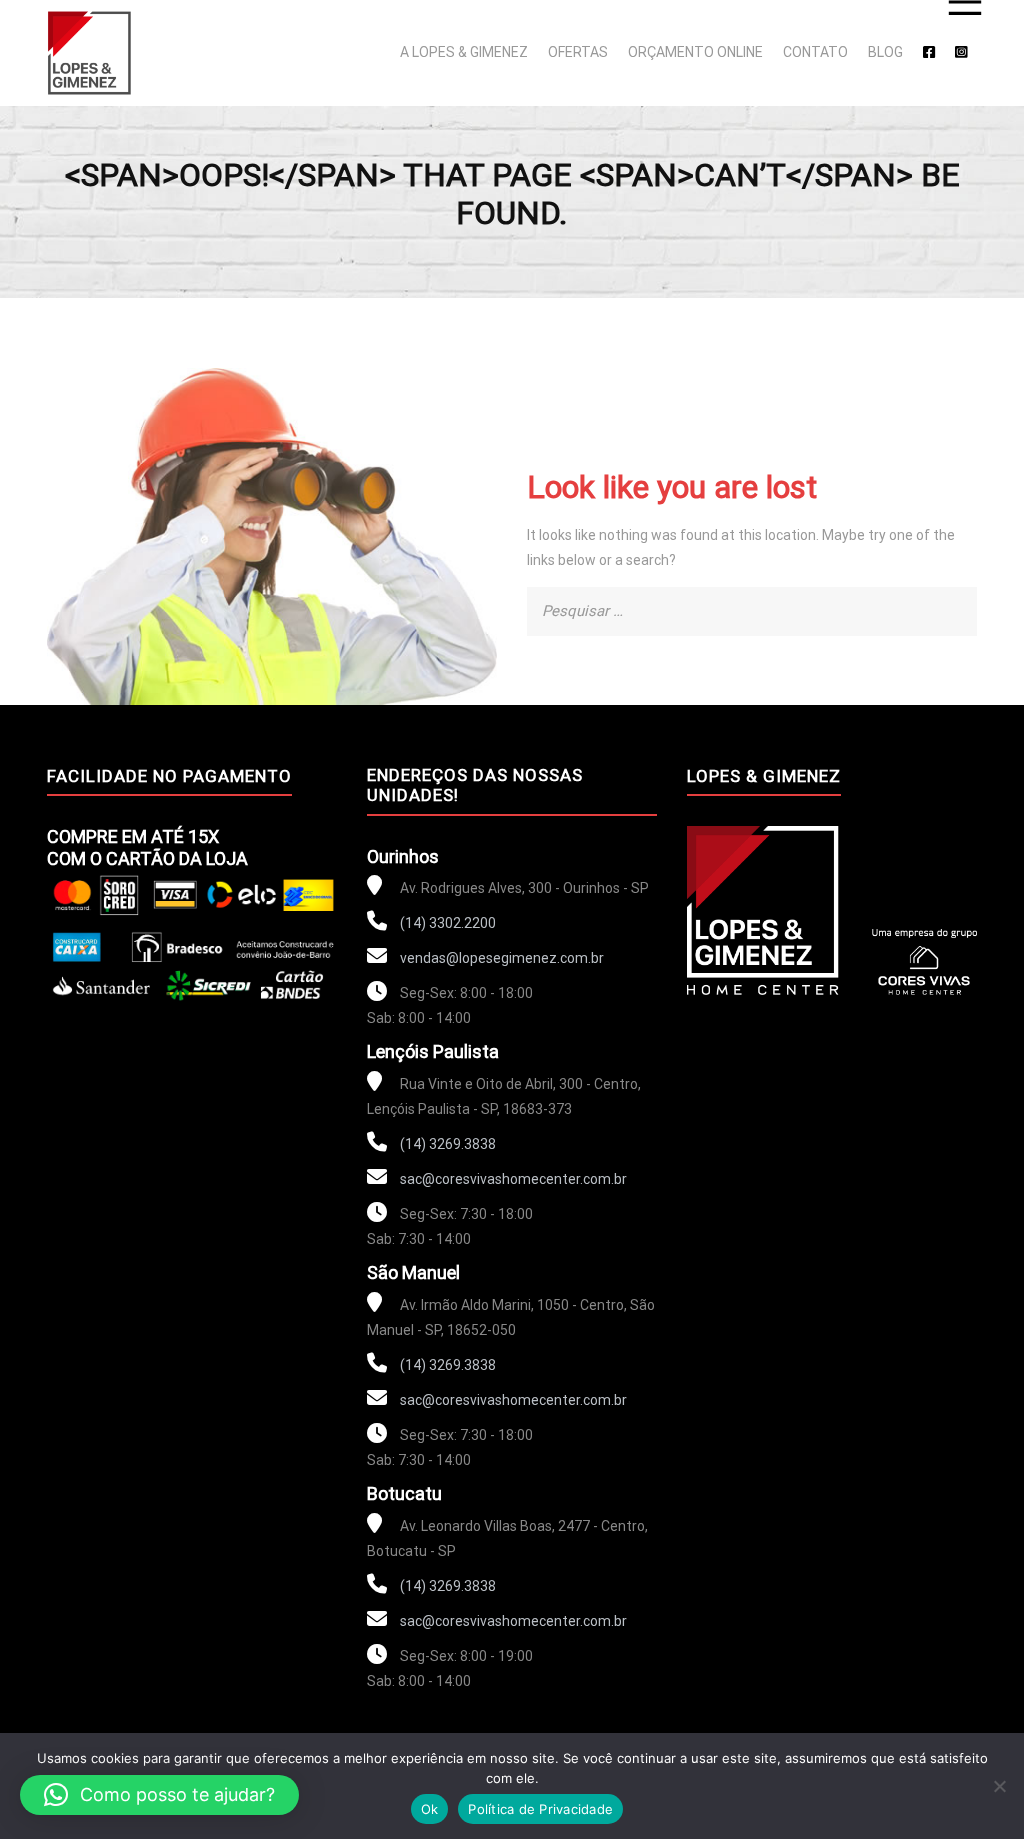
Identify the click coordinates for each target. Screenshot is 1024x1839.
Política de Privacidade (540, 1809)
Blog (885, 52)
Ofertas (578, 52)
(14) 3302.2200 (446, 923)
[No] (999, 1786)
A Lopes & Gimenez (464, 52)
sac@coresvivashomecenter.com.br (513, 1179)
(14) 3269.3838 (446, 1144)
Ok (430, 1809)
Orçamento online (695, 52)
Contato (815, 52)
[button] (159, 1795)
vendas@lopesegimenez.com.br (502, 958)
